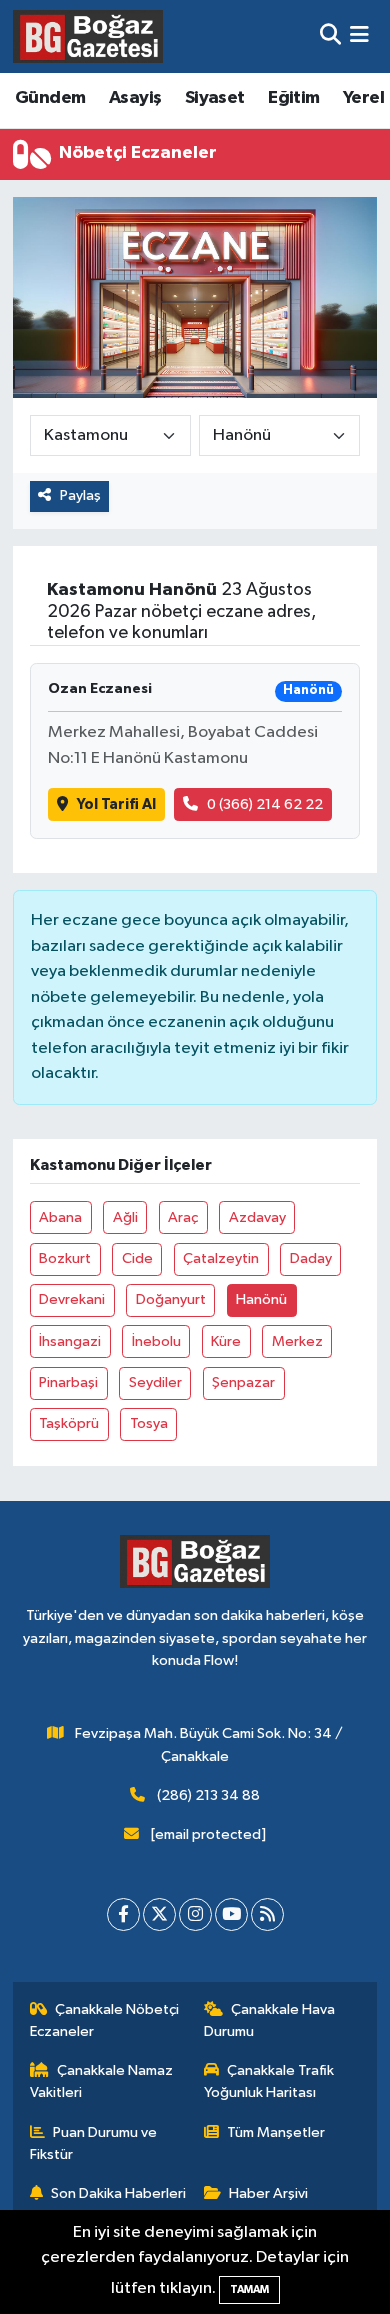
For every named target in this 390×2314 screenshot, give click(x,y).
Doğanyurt (171, 1299)
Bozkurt (65, 1258)
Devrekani (72, 1299)
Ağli (125, 1217)
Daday (311, 1258)
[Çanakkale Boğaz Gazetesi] (88, 36)
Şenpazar (243, 1382)
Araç (183, 1217)
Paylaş (80, 495)
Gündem (50, 98)
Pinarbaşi (68, 1382)
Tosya (149, 1423)
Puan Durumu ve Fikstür (94, 2143)
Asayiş (135, 98)
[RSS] (267, 1914)
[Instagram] (195, 1914)
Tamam (249, 2289)
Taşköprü (69, 1423)
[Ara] (330, 36)
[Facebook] (123, 1914)
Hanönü (261, 1299)
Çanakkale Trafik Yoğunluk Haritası (269, 2081)
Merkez (297, 1341)
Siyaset (215, 98)
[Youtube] (231, 1914)
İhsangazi (70, 1341)
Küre (226, 1341)
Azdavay (257, 1217)
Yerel (363, 98)
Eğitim (293, 98)
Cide (137, 1258)
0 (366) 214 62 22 (265, 804)
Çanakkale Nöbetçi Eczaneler (105, 2020)
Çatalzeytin (221, 1258)
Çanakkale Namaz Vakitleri (102, 2081)
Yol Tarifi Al (116, 804)
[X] (159, 1914)
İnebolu (156, 1341)
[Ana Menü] (359, 36)
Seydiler (155, 1382)
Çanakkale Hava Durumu (270, 2020)
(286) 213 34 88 (208, 1795)
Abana (60, 1217)
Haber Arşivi (268, 2193)
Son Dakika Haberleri (118, 2193)
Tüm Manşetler (276, 2132)
